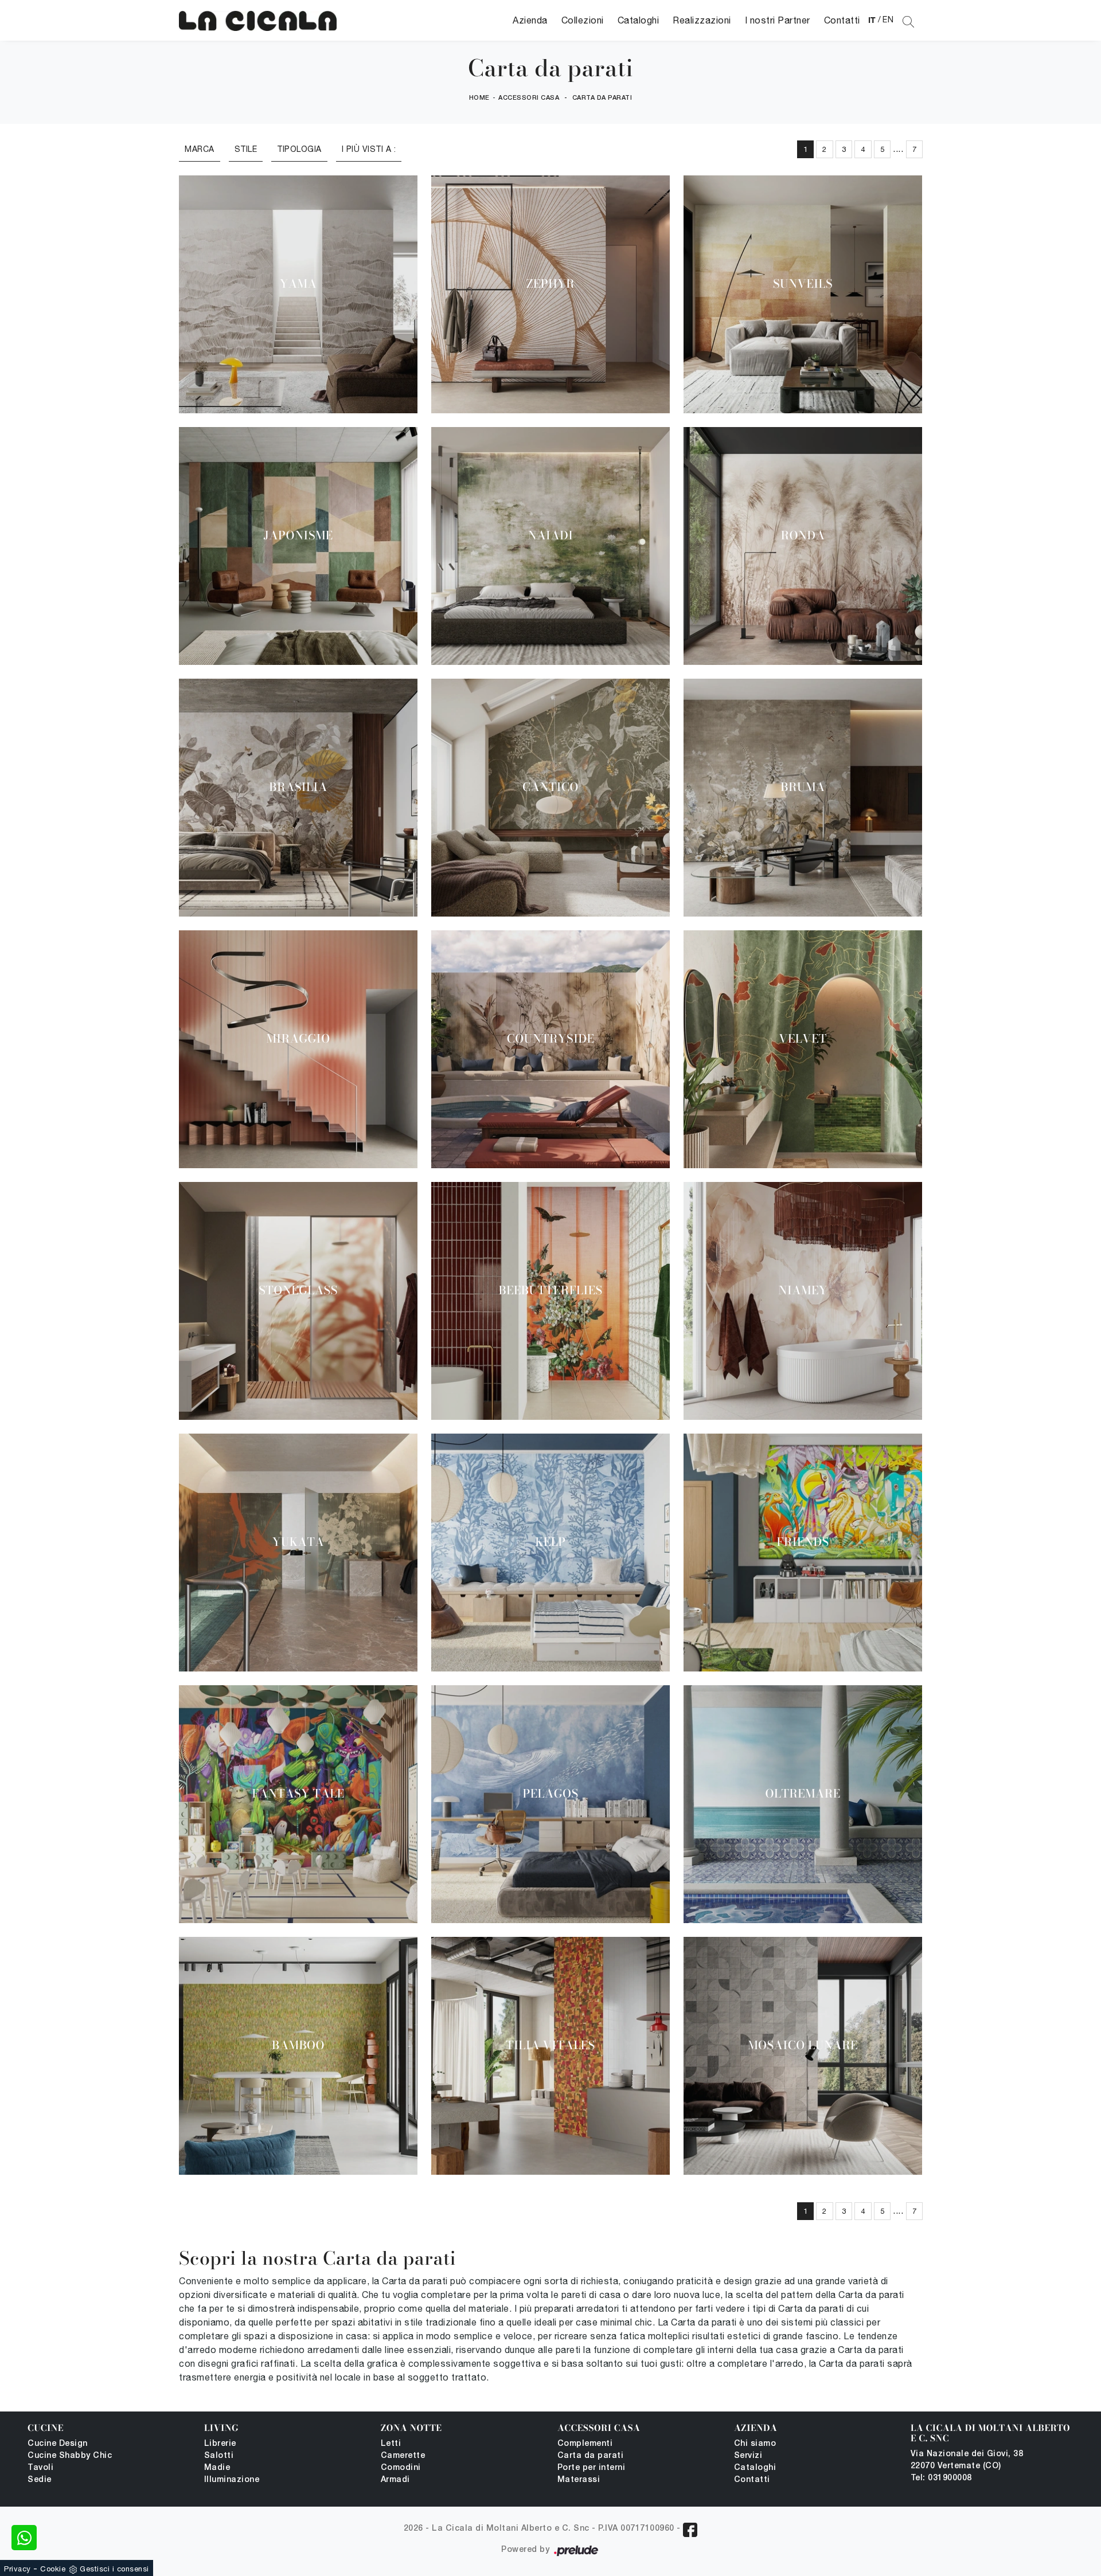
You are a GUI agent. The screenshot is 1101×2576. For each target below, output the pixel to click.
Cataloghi (639, 20)
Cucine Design (58, 2444)
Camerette (403, 2456)
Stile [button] (246, 149)
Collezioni (583, 20)
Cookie (53, 2569)
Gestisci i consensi (114, 2569)
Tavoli (40, 2468)
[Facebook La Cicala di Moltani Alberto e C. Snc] (690, 2530)
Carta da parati (602, 98)
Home (479, 98)
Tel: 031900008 (941, 2478)
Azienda (530, 20)
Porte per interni (592, 2468)
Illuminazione (232, 2480)
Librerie (220, 2444)
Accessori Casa (529, 98)
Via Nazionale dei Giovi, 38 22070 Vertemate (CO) (967, 2460)
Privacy (17, 2569)
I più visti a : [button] (369, 149)
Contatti (842, 20)
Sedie (40, 2480)
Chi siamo (755, 2444)
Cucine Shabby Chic (70, 2456)
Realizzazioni (702, 20)
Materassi (579, 2480)
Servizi (748, 2456)
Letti (391, 2444)
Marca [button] (200, 149)
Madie (217, 2468)
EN (888, 19)
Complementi (585, 2444)
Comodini (401, 2468)
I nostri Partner (778, 20)
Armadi (395, 2480)
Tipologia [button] (299, 149)
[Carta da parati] (258, 20)
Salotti (219, 2456)
